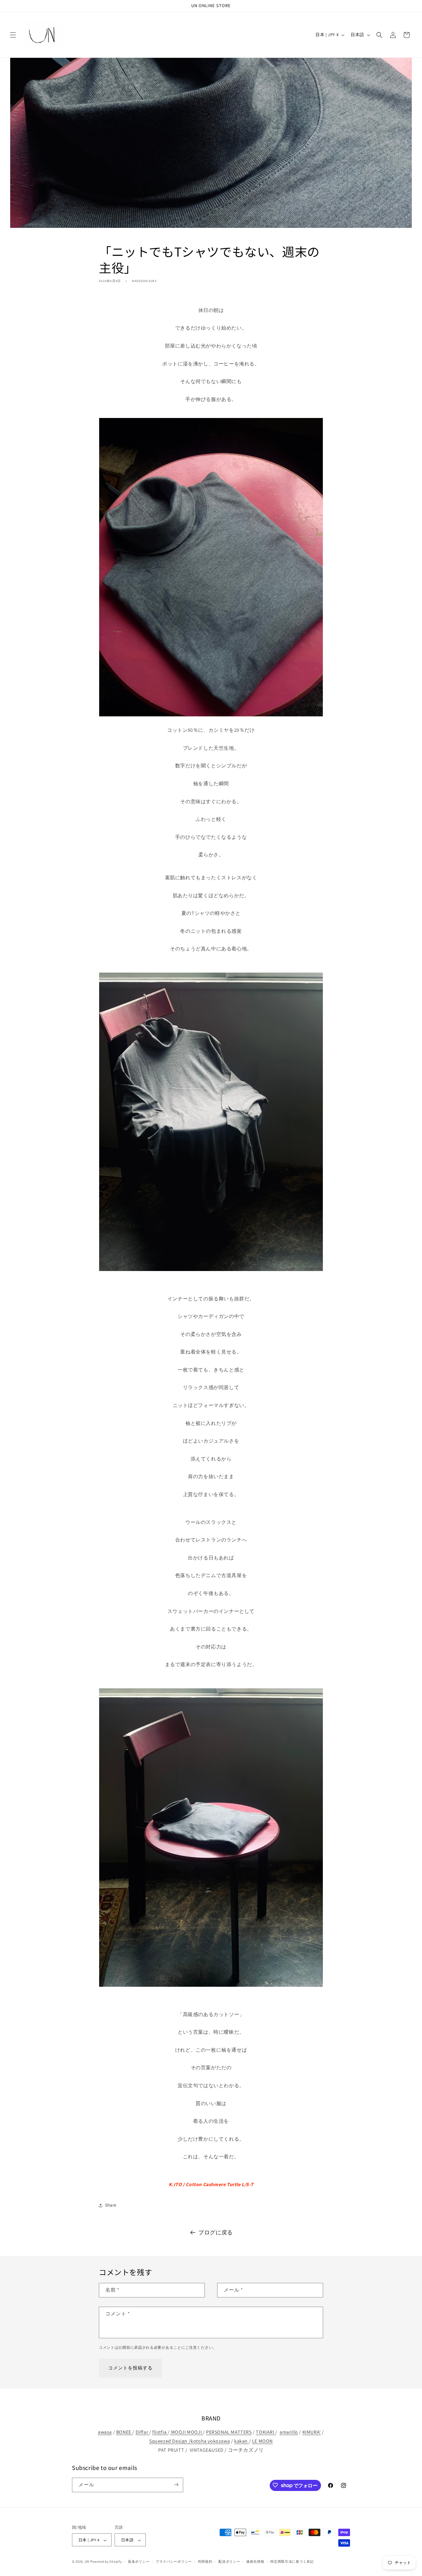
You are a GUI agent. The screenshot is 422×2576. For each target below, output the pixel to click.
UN (87, 2562)
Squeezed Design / (170, 2441)
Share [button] (111, 2205)
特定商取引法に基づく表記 (292, 2561)
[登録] (176, 2485)
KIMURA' (312, 2432)
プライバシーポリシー (174, 2561)
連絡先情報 (255, 2561)
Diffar (142, 2432)
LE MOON (262, 2441)
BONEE (124, 2432)
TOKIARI (266, 2432)
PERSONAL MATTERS (229, 2432)
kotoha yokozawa (210, 2441)
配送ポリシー (229, 2561)
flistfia (160, 2432)
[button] (13, 35)
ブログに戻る (216, 2232)
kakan (242, 2441)
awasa (105, 2432)
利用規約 (205, 2561)
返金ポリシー (139, 2561)
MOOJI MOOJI (186, 2432)
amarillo (289, 2432)
